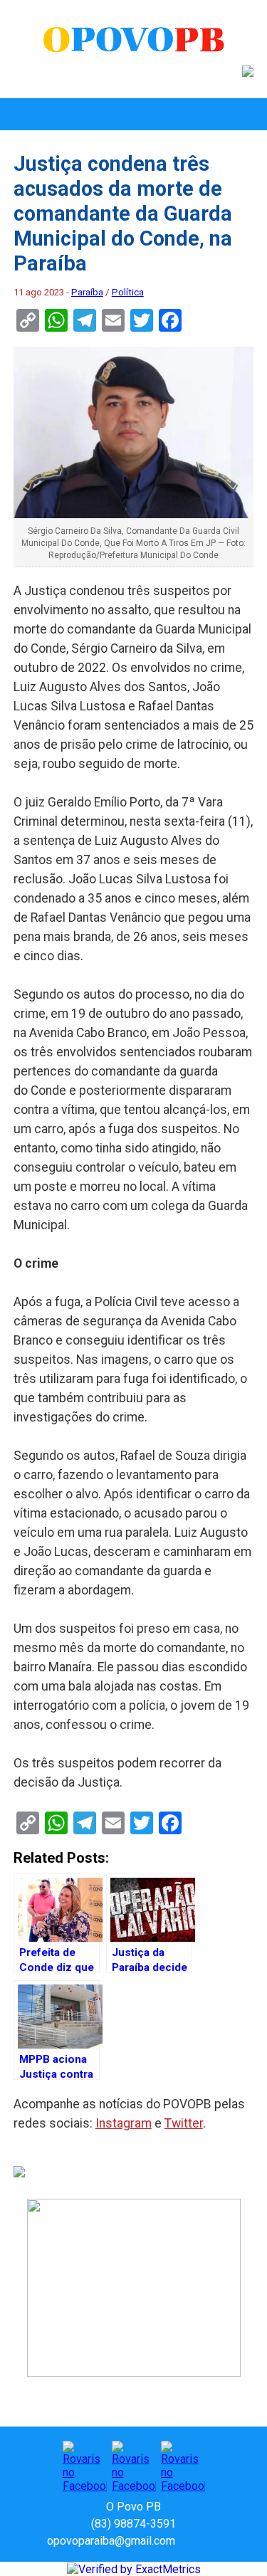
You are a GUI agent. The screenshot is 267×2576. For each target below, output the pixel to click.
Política (128, 292)
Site (211, 2541)
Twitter (184, 2123)
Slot (188, 2541)
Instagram (124, 2123)
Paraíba (87, 292)
